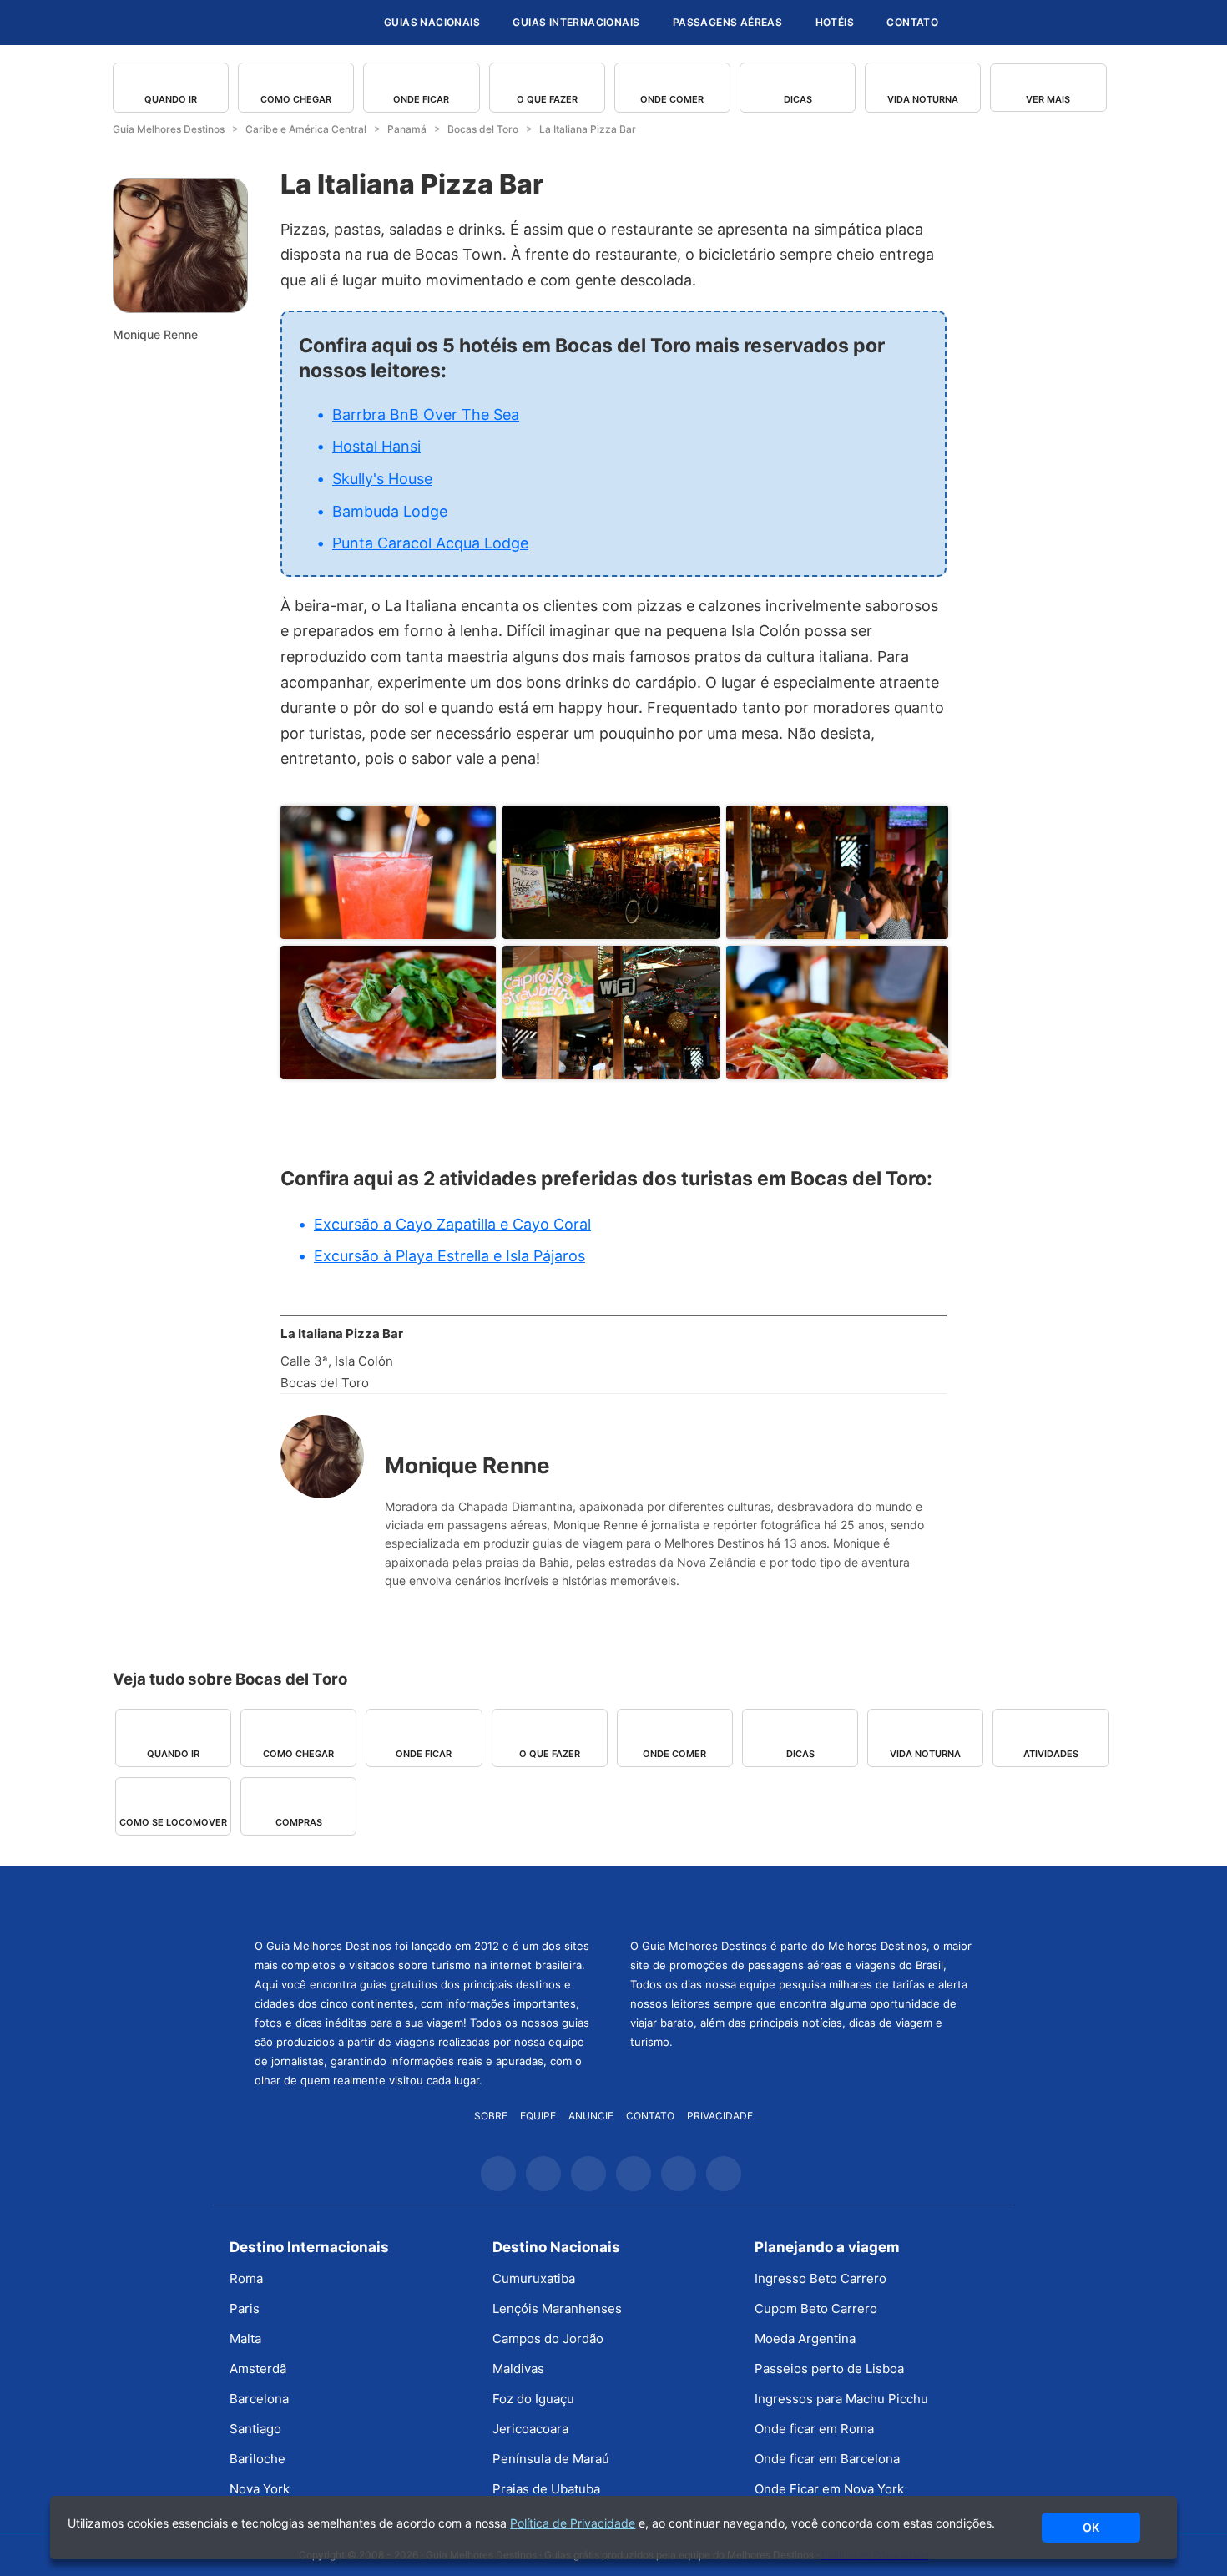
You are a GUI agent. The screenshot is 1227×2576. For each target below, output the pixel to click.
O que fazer (547, 99)
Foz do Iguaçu (533, 2399)
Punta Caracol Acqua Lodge (430, 543)
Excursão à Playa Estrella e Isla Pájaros (449, 1256)
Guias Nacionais (432, 22)
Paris (245, 2308)
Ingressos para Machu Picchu (841, 2399)
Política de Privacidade (573, 2523)
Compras (299, 1822)
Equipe (538, 2116)
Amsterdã (258, 2369)
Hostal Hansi (376, 446)
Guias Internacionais (576, 22)
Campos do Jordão (548, 2339)
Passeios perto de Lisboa (829, 2369)
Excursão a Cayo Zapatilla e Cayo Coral (452, 1224)
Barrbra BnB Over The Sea (426, 414)
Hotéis (835, 22)
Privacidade (720, 2116)
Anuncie (591, 2116)
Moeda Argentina (805, 2339)
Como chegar (296, 99)
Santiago (255, 2429)
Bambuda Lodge (390, 511)
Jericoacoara (530, 2429)
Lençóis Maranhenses (557, 2308)
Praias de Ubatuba (546, 2489)
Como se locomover (173, 1822)
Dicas (798, 99)
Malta (245, 2339)
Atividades (1051, 1754)
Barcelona (259, 2399)
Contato (912, 22)
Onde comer (672, 99)
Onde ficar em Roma (814, 2429)
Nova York (260, 2489)
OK (1091, 2527)
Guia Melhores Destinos (270, 23)
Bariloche (258, 2459)
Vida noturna (923, 99)
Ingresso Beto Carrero (821, 2278)
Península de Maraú (551, 2459)
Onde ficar (421, 99)
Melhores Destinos (801, 1900)
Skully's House (382, 479)
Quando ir (171, 99)
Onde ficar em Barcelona (827, 2459)
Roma (246, 2278)
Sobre (491, 2116)
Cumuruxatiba (534, 2278)
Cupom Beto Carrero (816, 2308)
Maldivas (518, 2369)
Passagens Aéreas (727, 22)
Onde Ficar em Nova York (829, 2489)
